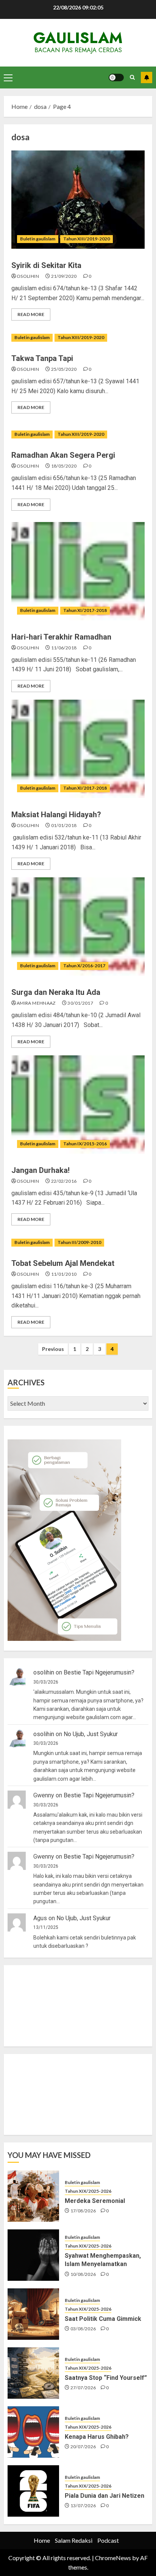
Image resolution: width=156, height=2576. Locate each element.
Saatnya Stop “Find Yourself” (106, 2378)
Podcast (108, 2540)
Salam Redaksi (74, 2540)
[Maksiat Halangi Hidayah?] (78, 749)
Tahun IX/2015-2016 (85, 1144)
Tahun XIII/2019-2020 (87, 239)
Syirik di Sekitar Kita (46, 265)
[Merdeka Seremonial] (33, 2196)
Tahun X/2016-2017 (84, 966)
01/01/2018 (64, 825)
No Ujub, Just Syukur (91, 1734)
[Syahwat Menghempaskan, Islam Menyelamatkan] (33, 2255)
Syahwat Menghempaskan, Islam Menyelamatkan (103, 2260)
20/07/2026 (83, 2447)
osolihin (28, 276)
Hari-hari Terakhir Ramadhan (61, 637)
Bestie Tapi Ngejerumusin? (99, 1672)
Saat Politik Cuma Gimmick (103, 2319)
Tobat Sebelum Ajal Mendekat (63, 1263)
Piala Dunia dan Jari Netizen (105, 2496)
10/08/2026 (83, 2274)
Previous (53, 1349)
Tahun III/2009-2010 (79, 1242)
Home (42, 2540)
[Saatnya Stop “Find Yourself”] (33, 2373)
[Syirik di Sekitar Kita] (78, 200)
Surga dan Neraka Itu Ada (56, 992)
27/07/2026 (83, 2388)
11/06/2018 (64, 648)
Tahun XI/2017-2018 (85, 610)
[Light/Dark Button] (116, 77)
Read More (31, 314)
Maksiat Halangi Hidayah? (56, 815)
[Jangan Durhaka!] (78, 1104)
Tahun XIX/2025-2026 (88, 2191)
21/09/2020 (64, 276)
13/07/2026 (83, 2506)
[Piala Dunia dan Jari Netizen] (33, 2491)
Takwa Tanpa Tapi (42, 358)
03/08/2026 (83, 2329)
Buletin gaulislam (38, 239)
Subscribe (147, 77)
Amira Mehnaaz (36, 1003)
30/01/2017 (80, 1003)
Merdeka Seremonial (95, 2201)
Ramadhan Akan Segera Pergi (63, 455)
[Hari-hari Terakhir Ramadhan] (78, 571)
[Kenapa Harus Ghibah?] (33, 2432)
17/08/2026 (83, 2211)
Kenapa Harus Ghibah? (97, 2437)
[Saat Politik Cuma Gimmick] (33, 2314)
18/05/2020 (64, 466)
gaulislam (78, 38)
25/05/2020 (64, 369)
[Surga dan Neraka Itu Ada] (78, 926)
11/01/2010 (64, 1274)
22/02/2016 (64, 1181)
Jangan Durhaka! (41, 1170)
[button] (8, 77)
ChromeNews (113, 2558)
